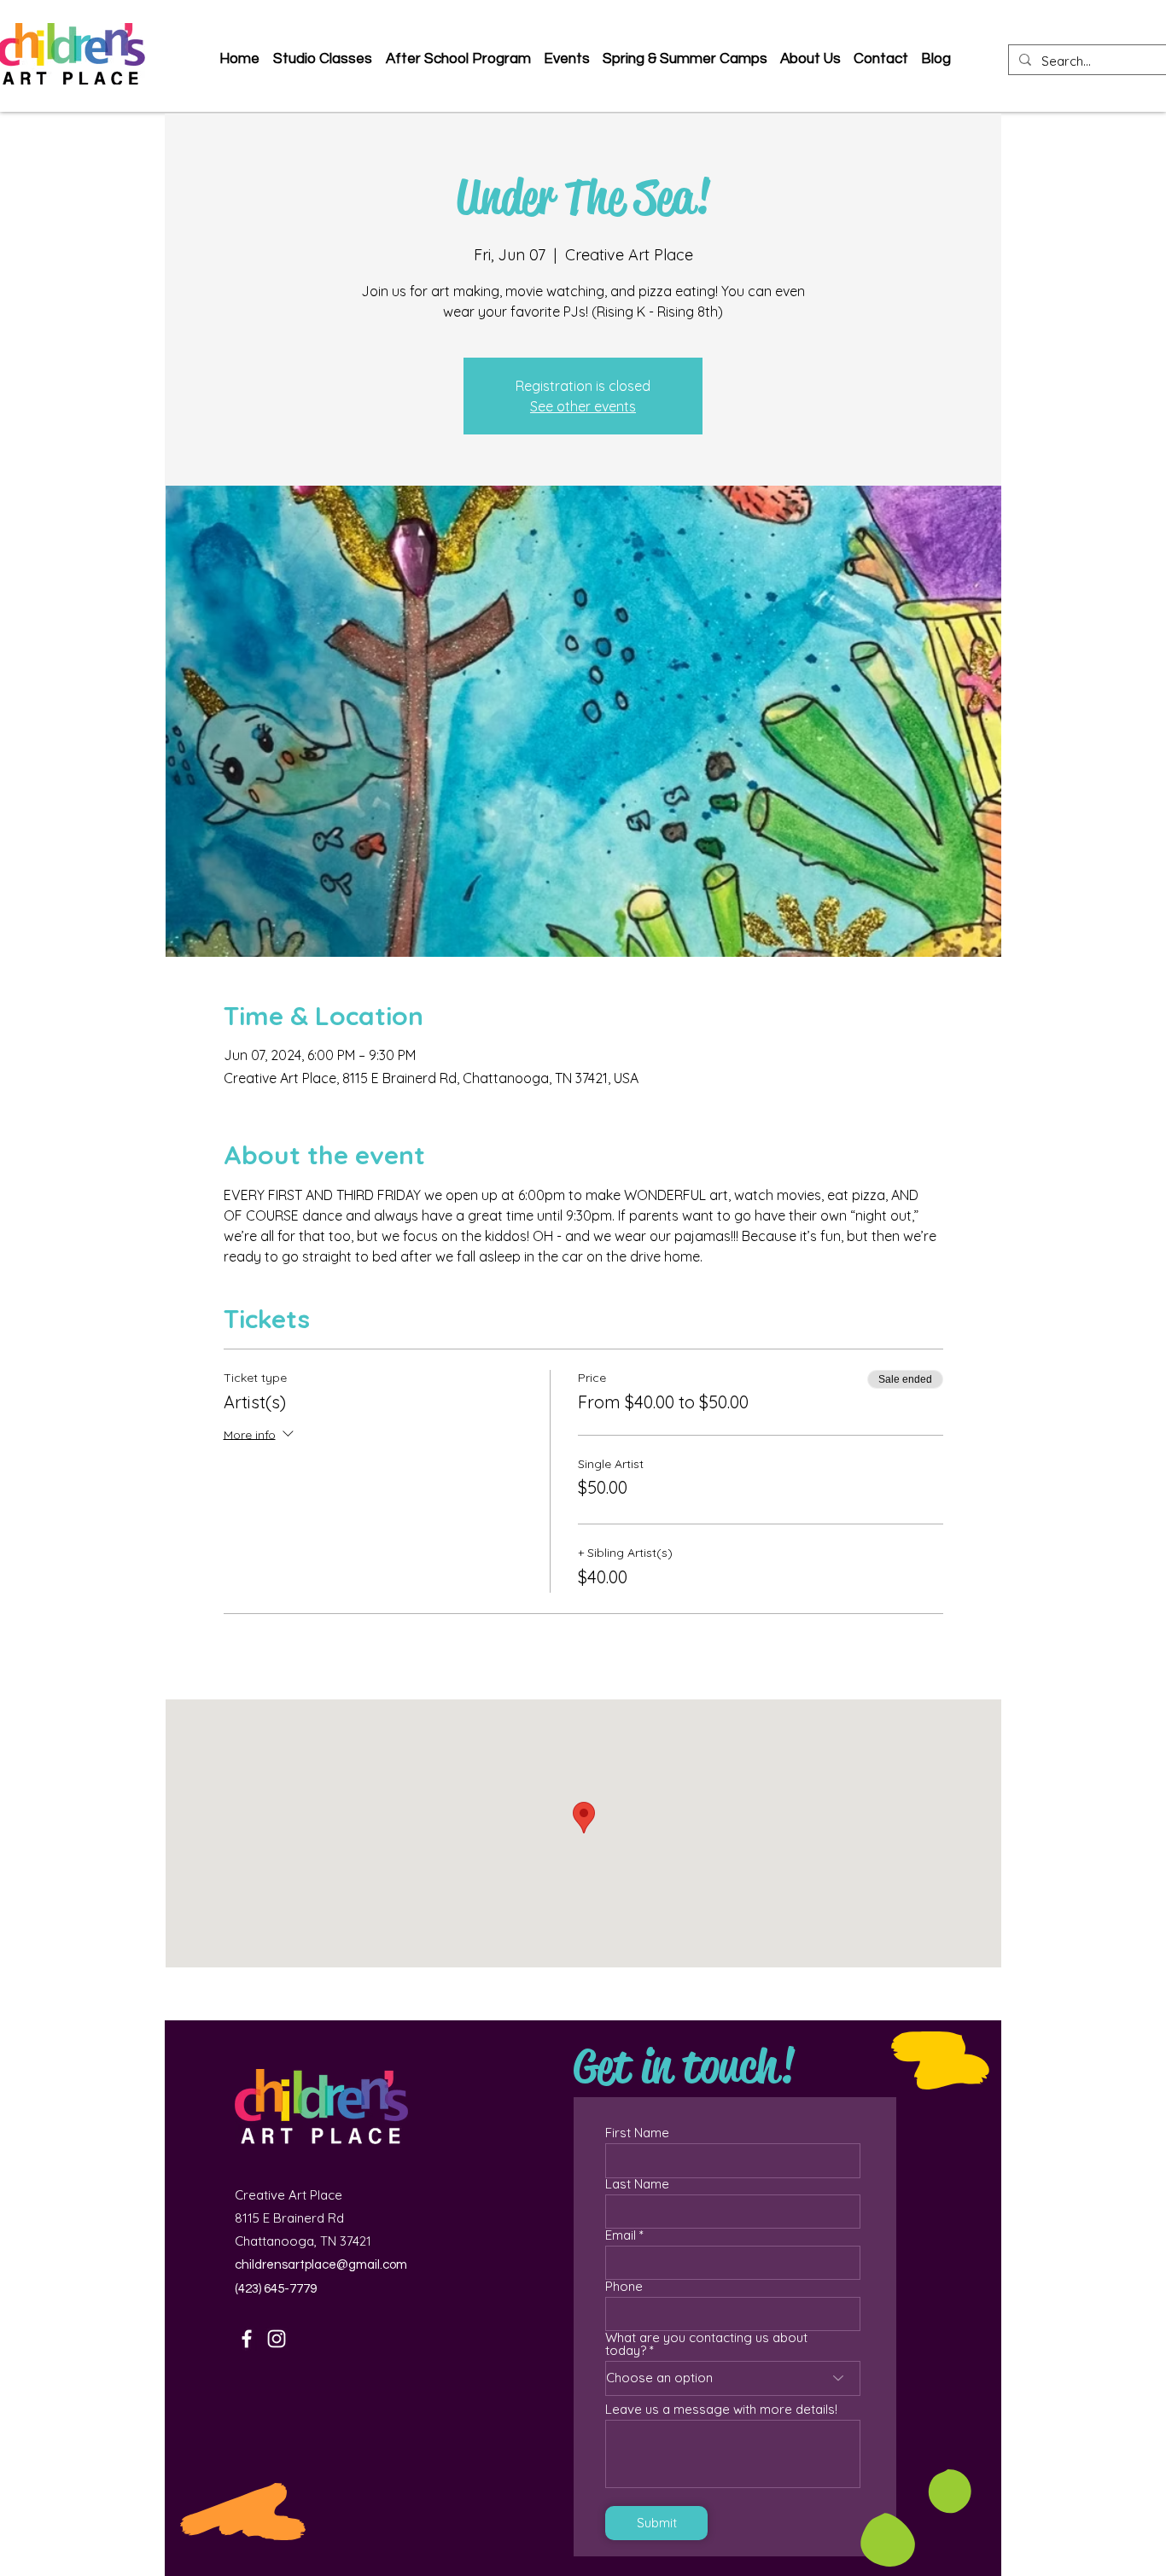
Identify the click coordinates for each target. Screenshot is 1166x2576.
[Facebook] (247, 2339)
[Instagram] (277, 2339)
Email (621, 2235)
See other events (583, 406)
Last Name (637, 2184)
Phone (624, 2286)
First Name (637, 2133)
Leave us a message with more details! (721, 2409)
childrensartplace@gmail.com (321, 2265)
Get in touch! (684, 2066)
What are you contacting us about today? (706, 2344)
